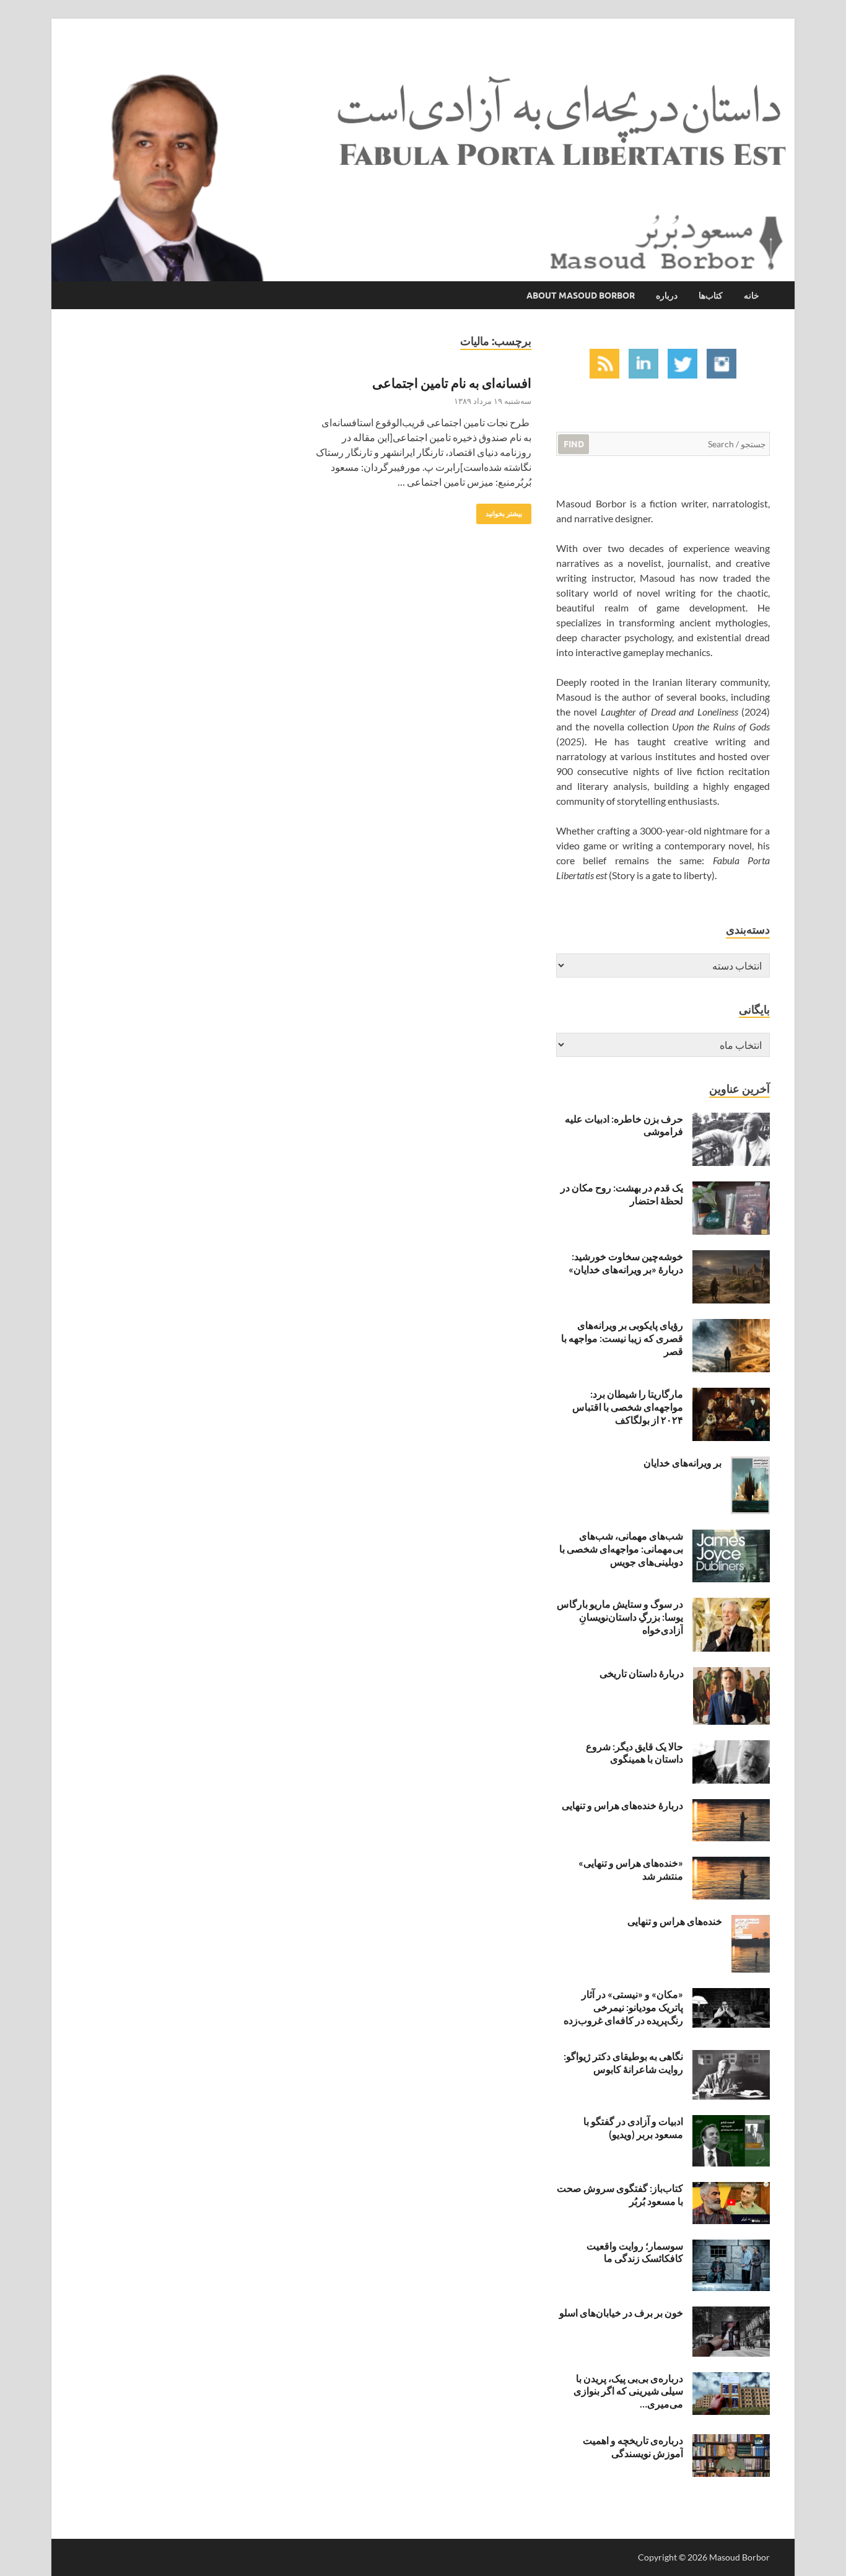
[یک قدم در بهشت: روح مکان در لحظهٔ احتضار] (731, 1189)
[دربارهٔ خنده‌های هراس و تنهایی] (731, 1806)
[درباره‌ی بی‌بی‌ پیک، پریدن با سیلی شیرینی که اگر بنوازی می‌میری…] (731, 2379)
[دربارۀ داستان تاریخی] (731, 1674)
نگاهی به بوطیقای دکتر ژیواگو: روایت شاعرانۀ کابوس (623, 2062)
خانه (752, 296)
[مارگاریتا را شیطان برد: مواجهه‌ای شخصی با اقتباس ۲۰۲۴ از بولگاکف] (731, 1395)
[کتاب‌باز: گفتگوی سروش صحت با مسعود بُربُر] (731, 2189)
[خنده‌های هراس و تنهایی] (751, 1922)
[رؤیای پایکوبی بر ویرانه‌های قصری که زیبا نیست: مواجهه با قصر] (731, 1326)
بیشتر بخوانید (508, 511)
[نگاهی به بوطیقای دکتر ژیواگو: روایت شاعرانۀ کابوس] (731, 2057)
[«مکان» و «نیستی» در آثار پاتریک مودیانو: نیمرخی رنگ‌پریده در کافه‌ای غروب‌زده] (731, 1995)
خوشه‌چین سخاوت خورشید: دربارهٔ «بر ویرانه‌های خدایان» (626, 1263)
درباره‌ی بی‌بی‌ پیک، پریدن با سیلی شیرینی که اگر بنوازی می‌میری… (628, 2391)
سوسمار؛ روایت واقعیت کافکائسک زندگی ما (635, 2252)
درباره (667, 296)
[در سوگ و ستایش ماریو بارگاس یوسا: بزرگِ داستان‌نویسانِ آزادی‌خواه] (731, 1605)
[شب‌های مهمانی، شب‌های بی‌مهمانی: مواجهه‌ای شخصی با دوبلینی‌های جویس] (731, 1537)
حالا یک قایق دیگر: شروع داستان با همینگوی (634, 1753)
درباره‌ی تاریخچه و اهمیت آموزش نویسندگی (633, 2447)
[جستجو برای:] (663, 443)
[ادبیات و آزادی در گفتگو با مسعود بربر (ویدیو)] (731, 2122)
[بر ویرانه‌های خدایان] (750, 1464)
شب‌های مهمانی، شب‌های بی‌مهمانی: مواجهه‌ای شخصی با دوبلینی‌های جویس (621, 1549)
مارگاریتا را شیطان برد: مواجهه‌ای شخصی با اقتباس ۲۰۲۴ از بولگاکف (628, 1407)
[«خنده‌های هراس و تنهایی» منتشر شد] (731, 1864)
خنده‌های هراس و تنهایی (675, 1921)
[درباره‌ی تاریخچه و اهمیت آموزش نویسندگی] (731, 2441)
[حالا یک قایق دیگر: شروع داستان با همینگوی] (731, 1747)
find (574, 444)
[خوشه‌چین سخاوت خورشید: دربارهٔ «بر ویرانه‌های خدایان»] (731, 1257)
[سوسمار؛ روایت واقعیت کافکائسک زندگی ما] (731, 2247)
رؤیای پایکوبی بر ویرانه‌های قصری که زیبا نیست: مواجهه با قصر (622, 1338)
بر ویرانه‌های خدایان (682, 1462)
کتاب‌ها (711, 296)
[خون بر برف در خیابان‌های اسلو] (731, 2314)
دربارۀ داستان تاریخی (642, 1673)
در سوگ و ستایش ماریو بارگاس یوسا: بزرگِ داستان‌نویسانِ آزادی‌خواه (620, 1617)
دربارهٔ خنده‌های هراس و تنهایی (622, 1805)
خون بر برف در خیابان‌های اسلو (621, 2312)
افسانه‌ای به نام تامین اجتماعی (452, 383)
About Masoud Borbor (581, 296)
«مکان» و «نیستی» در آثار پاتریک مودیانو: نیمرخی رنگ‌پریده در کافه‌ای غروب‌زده (623, 2007)
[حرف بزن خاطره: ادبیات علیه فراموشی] (731, 1120)
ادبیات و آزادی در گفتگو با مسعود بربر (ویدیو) (633, 2127)
